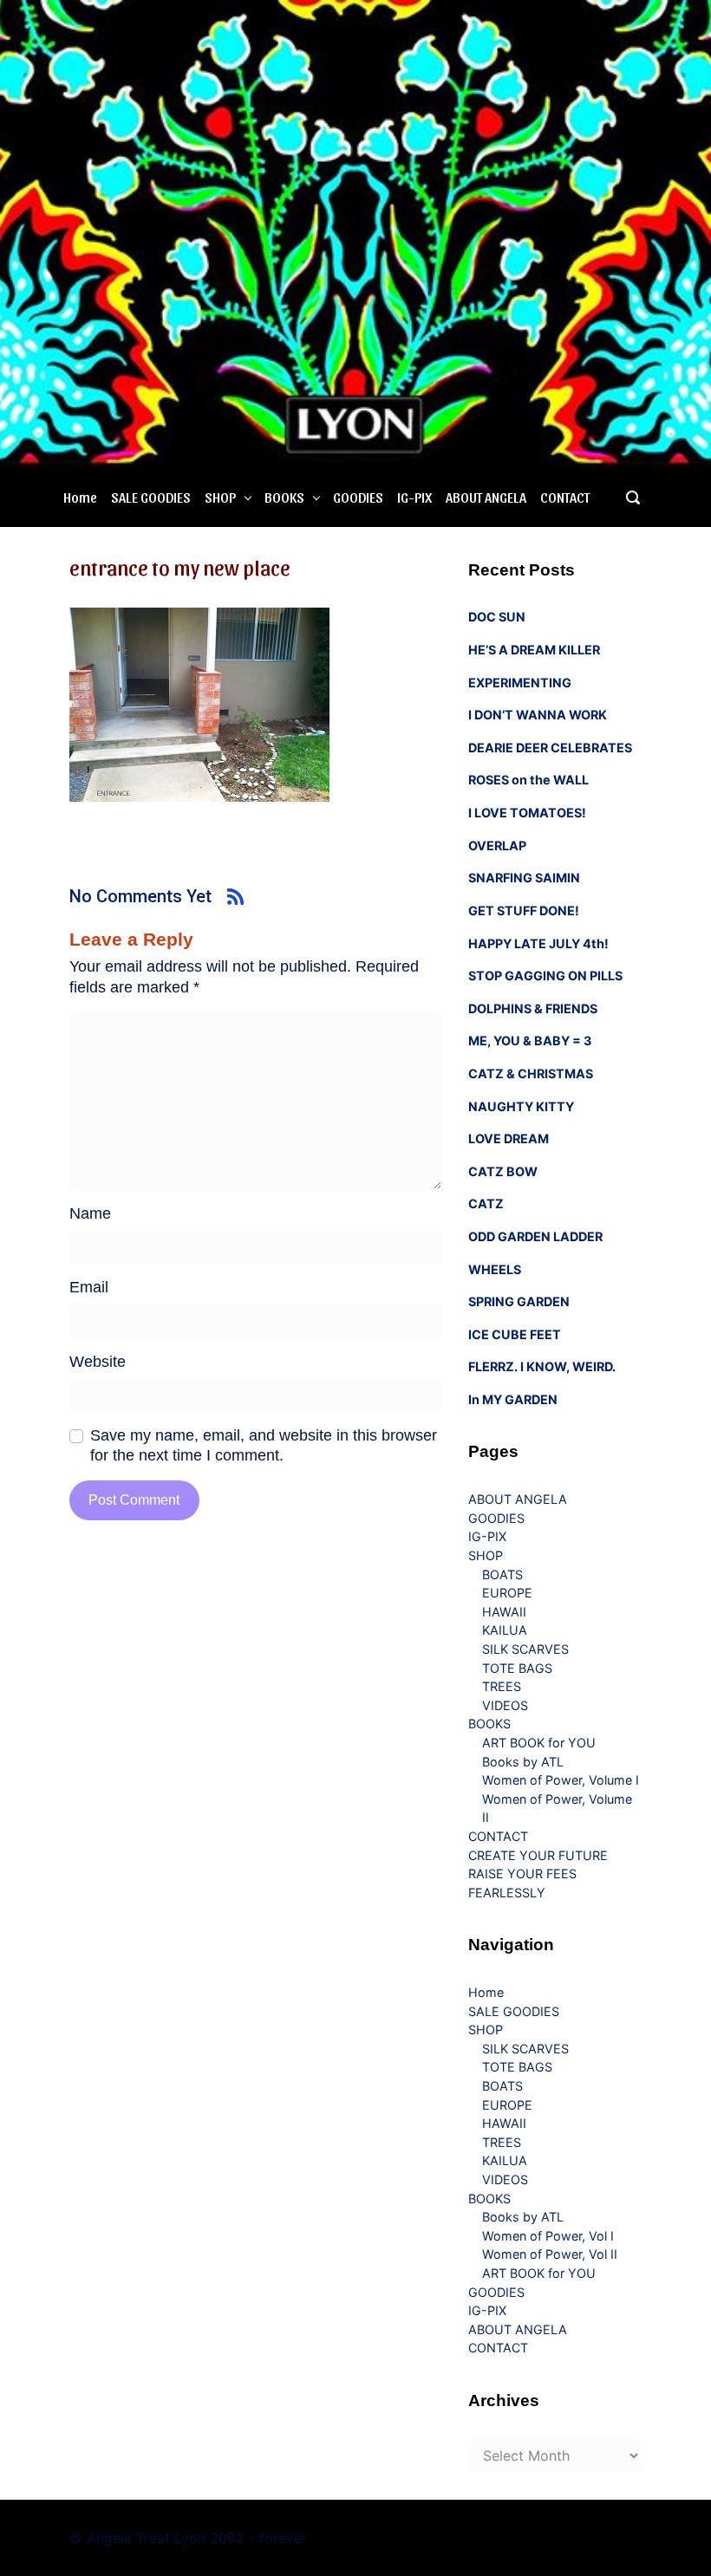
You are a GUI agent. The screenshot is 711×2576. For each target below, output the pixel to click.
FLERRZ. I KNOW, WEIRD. (542, 1366)
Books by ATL (523, 1762)
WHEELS (495, 1269)
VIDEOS (505, 1705)
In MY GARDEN (513, 1399)
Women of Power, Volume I (561, 1780)
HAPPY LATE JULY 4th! (538, 943)
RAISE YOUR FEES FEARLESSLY (522, 1883)
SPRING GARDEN (519, 1301)
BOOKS (284, 497)
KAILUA (505, 1630)
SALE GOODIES (151, 497)
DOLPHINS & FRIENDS (533, 1008)
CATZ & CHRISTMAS (531, 1073)
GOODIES (358, 497)
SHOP (220, 497)
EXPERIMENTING (520, 683)
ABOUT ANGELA (486, 497)
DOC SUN (497, 617)
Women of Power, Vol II (550, 2254)
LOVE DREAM (509, 1138)
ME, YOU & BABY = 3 (530, 1041)
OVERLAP (497, 846)
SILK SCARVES (525, 1649)
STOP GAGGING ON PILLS (545, 976)
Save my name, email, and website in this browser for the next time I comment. (264, 1445)
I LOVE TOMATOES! (527, 813)
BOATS (502, 1574)
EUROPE (507, 1593)
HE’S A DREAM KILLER (534, 650)
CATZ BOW (503, 1171)
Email (89, 1287)
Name (90, 1213)
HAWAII (504, 1612)
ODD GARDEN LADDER (535, 1236)
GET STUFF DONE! (524, 911)
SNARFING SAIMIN (524, 878)
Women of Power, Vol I (548, 2236)
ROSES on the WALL (528, 780)
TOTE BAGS (517, 1668)
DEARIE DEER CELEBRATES (550, 748)
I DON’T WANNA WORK (538, 715)
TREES (502, 1686)
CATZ (486, 1203)
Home (80, 497)
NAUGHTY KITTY (521, 1106)
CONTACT (565, 497)
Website (98, 1362)
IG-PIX (414, 497)
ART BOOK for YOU (539, 1743)
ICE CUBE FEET (515, 1334)
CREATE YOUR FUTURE (538, 1855)
